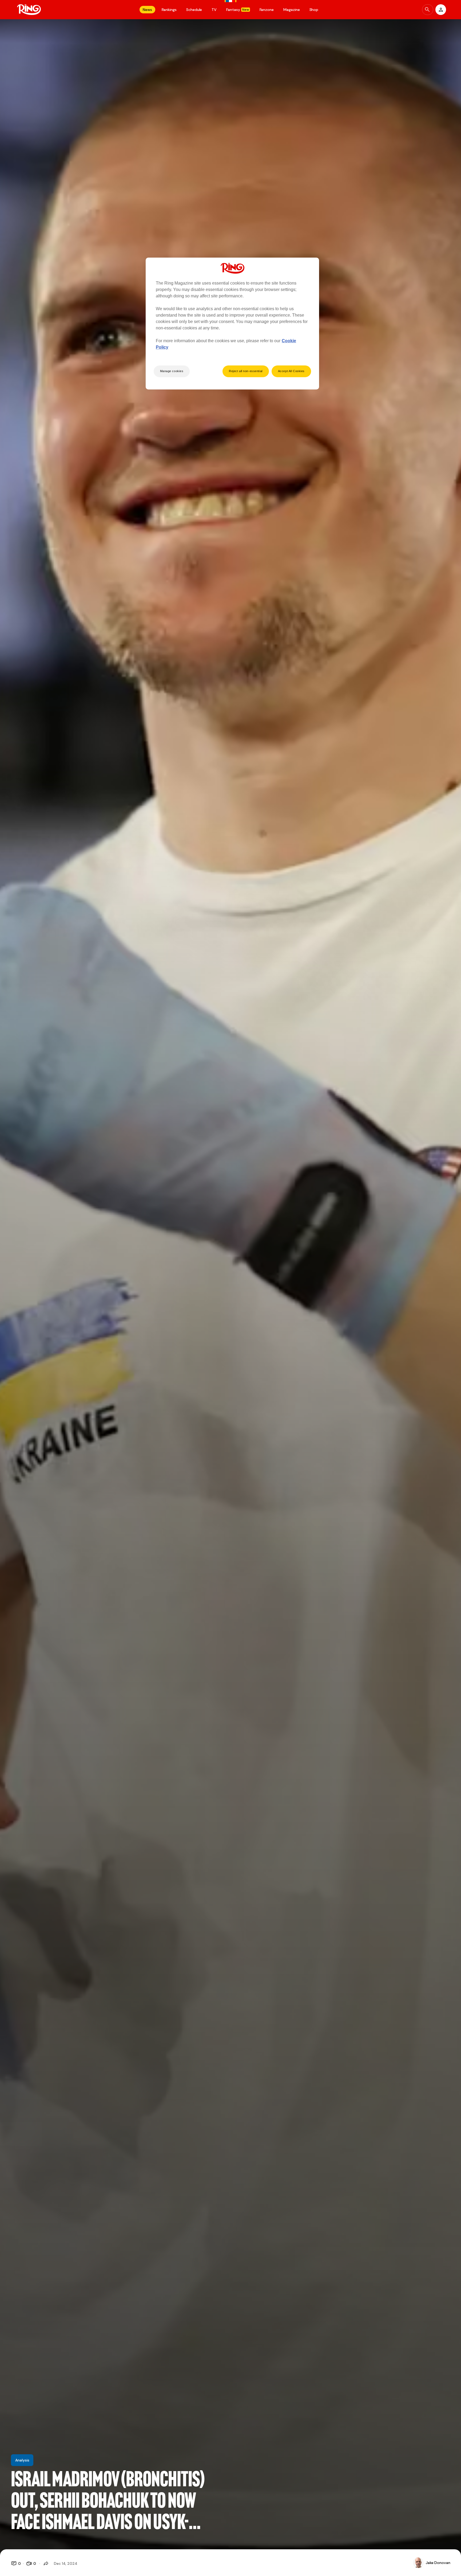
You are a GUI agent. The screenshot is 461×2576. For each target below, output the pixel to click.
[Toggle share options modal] (46, 2563)
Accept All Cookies (291, 371)
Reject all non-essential (246, 371)
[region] (232, 324)
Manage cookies (172, 371)
